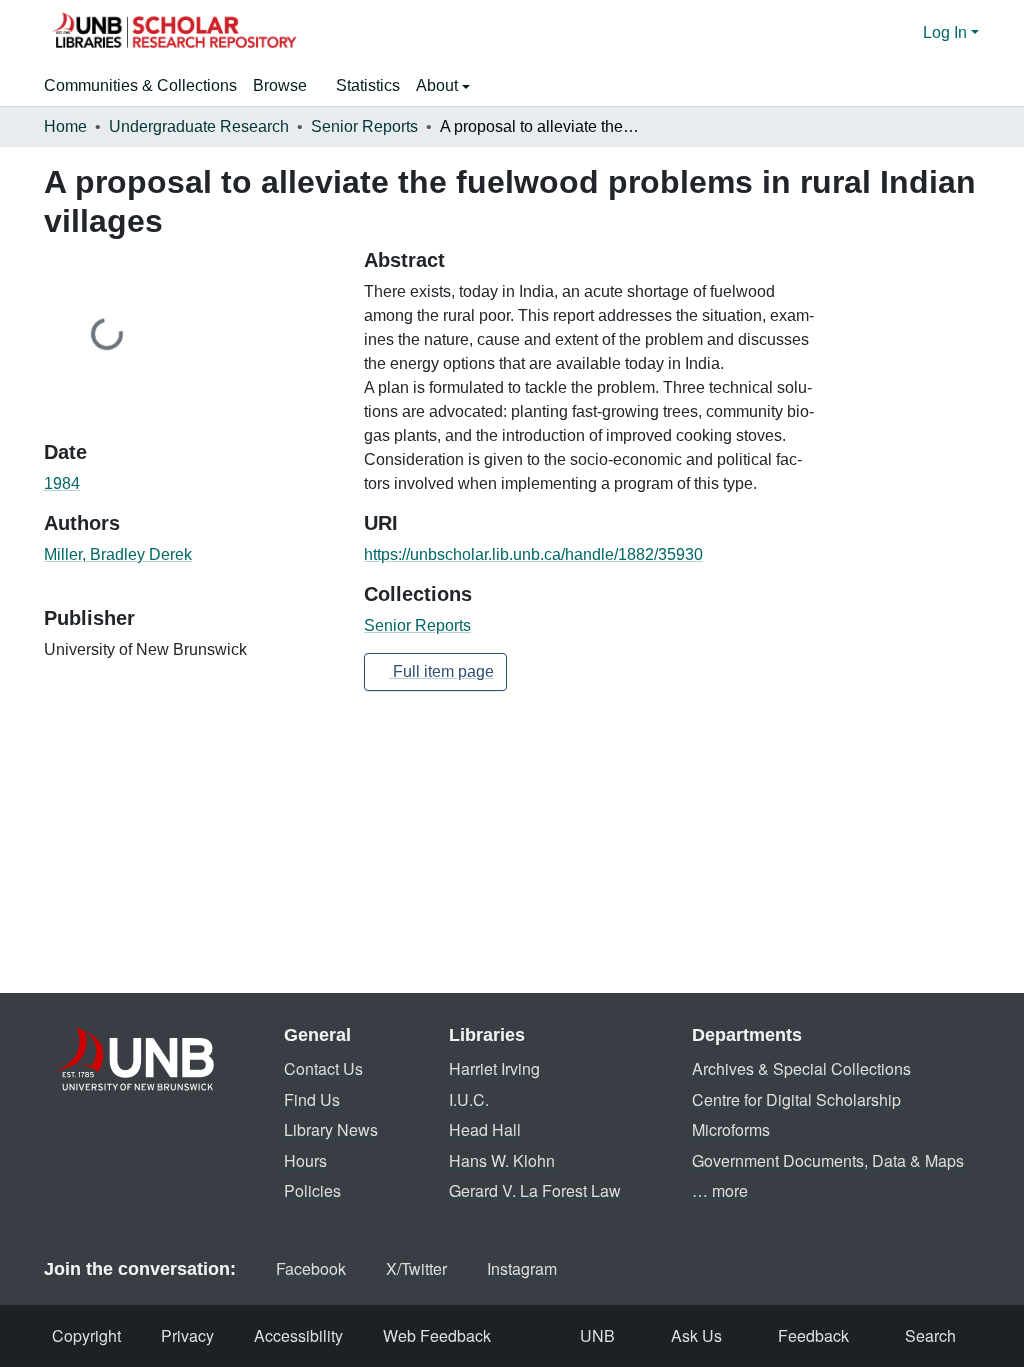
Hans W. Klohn (502, 1160)
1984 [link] (62, 483)
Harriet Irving (494, 1068)
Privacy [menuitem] (187, 1335)
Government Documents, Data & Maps (828, 1160)
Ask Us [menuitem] (696, 1335)
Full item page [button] (441, 671)
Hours (305, 1160)
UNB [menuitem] (597, 1335)
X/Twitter (416, 1268)
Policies (312, 1190)
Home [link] (65, 126)
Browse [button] (280, 85)
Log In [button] (947, 32)
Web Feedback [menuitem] (437, 1335)
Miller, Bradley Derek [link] (118, 554)
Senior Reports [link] (364, 126)
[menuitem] (286, 86)
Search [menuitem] (930, 1335)
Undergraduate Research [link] (199, 126)
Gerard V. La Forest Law (535, 1190)
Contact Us (323, 1068)
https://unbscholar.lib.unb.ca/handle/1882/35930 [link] (533, 554)
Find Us (312, 1099)
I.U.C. (469, 1099)
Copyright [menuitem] (86, 1335)
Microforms (731, 1129)
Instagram (522, 1268)
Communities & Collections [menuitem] (140, 85)
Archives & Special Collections (801, 1068)
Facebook (311, 1268)
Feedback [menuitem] (813, 1335)
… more (720, 1190)
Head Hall (485, 1129)
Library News (331, 1129)
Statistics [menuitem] (368, 85)
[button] (174, 33)
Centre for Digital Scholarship (796, 1099)
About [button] (439, 85)
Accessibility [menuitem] (298, 1335)
